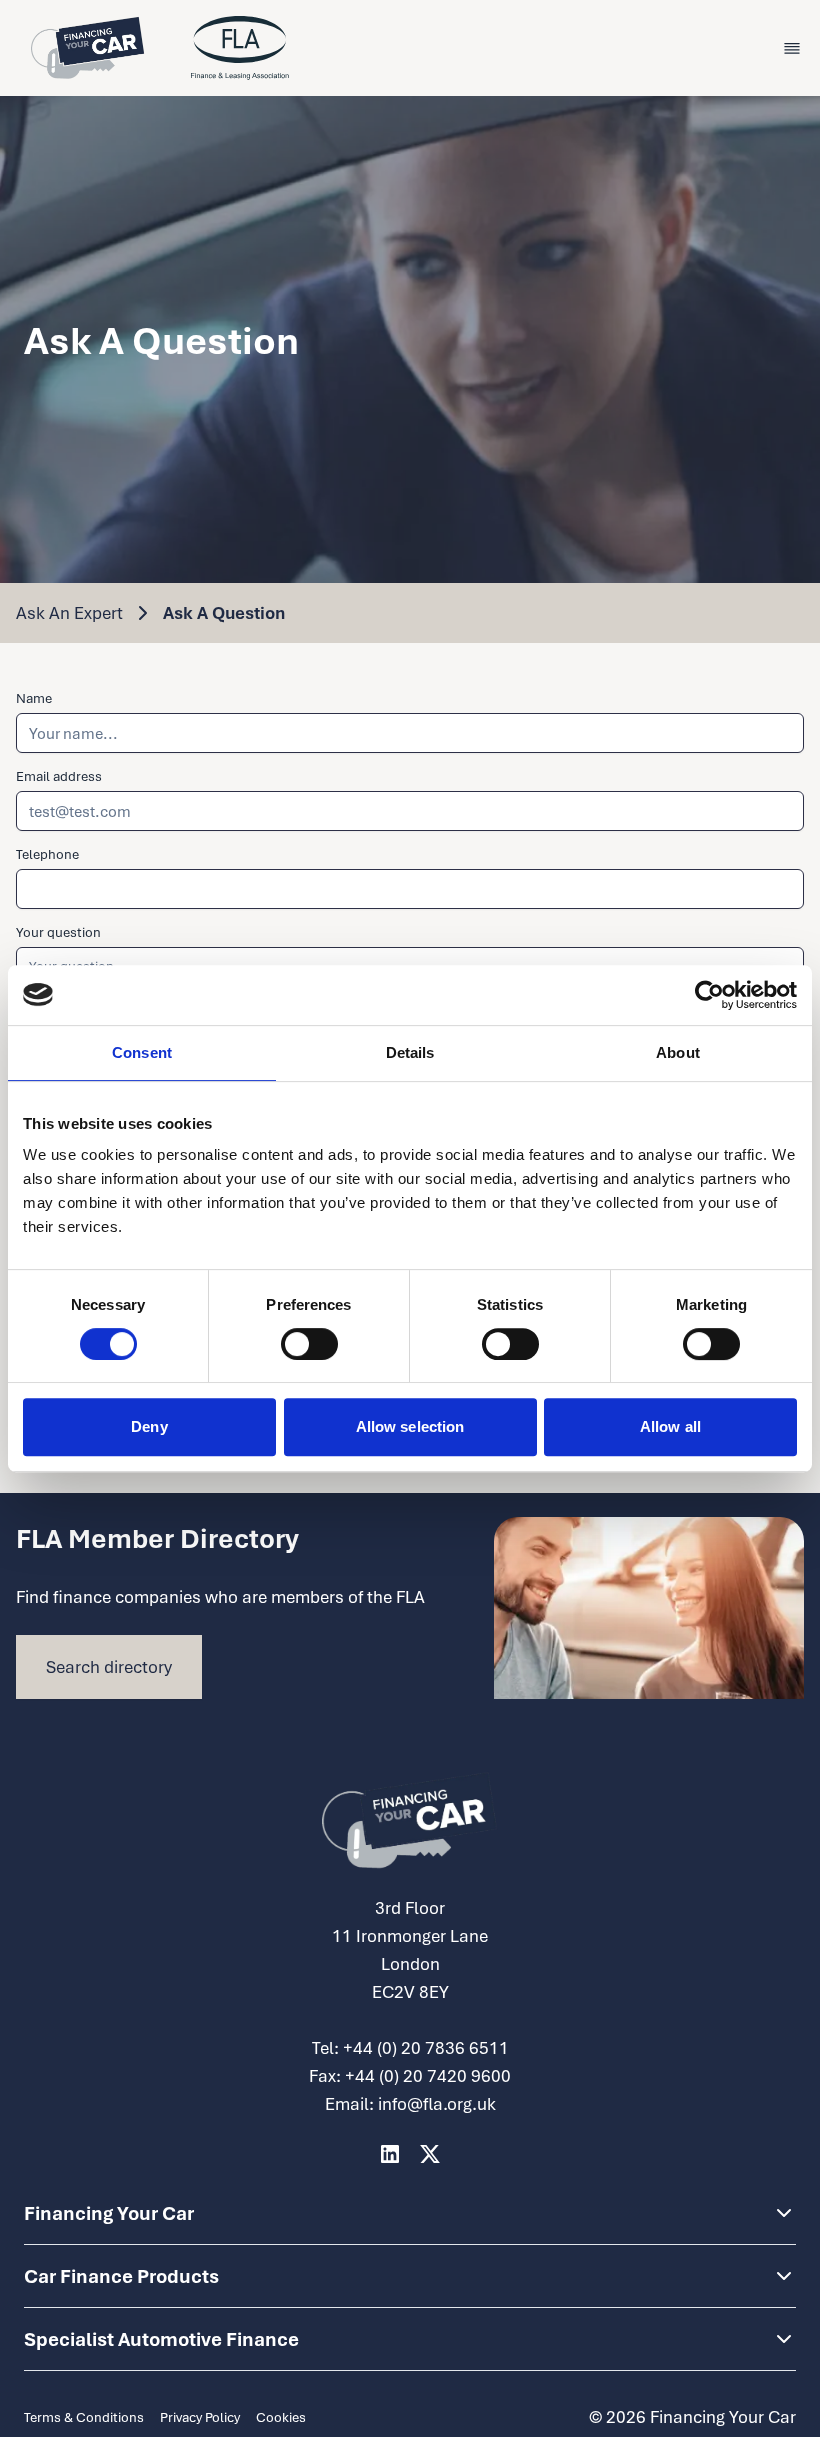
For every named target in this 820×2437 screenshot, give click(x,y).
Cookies (281, 2417)
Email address (59, 776)
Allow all (670, 1426)
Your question (58, 932)
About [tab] (678, 1052)
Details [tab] (410, 1052)
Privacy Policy (200, 2417)
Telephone (47, 854)
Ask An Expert (69, 612)
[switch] (309, 1344)
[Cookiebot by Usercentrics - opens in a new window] (709, 995)
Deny (149, 1426)
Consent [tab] (142, 1052)
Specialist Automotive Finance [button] (161, 2339)
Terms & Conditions (84, 2417)
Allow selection (410, 1426)
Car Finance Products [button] (121, 2276)
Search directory (109, 1666)
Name (34, 698)
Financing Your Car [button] (109, 2213)
